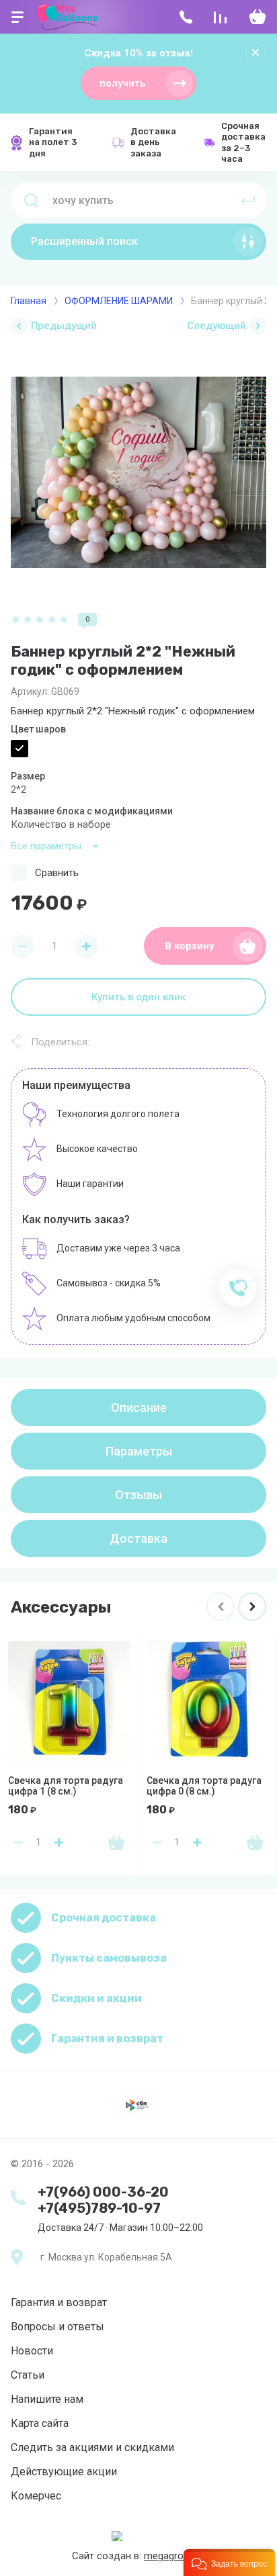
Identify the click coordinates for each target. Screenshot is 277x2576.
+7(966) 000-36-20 (103, 2192)
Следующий (216, 326)
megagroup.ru (174, 2556)
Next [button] (252, 1607)
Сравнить (57, 873)
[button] (229, 2563)
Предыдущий (64, 326)
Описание (139, 1408)
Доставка (138, 1538)
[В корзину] (116, 1842)
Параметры (139, 1451)
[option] (138, 472)
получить (122, 83)
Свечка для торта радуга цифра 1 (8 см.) (66, 1786)
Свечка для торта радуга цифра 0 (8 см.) (204, 1786)
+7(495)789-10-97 (99, 2208)
